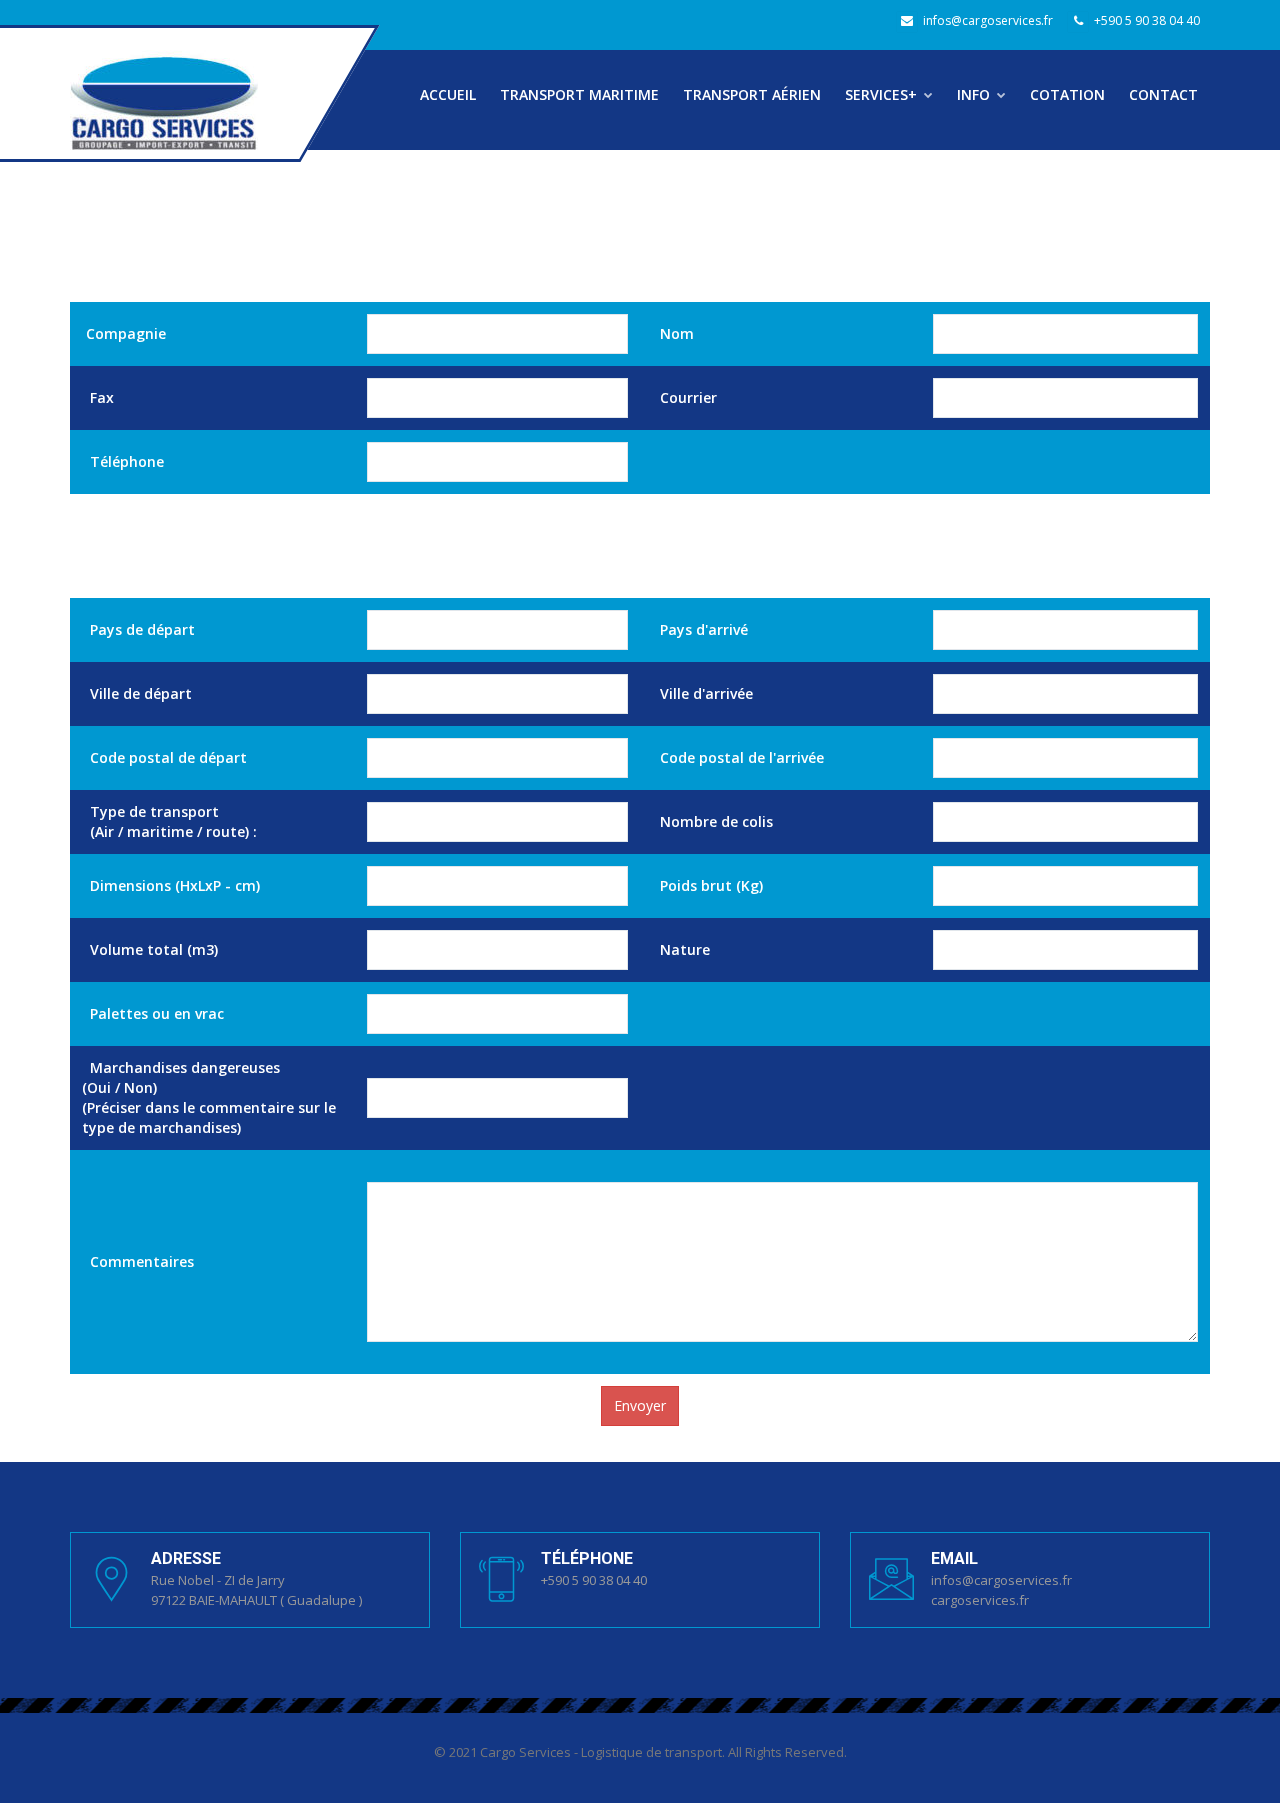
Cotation (1067, 94)
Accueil (448, 94)
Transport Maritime (579, 94)
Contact (1163, 94)
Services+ (883, 94)
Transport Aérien (752, 94)
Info (975, 94)
